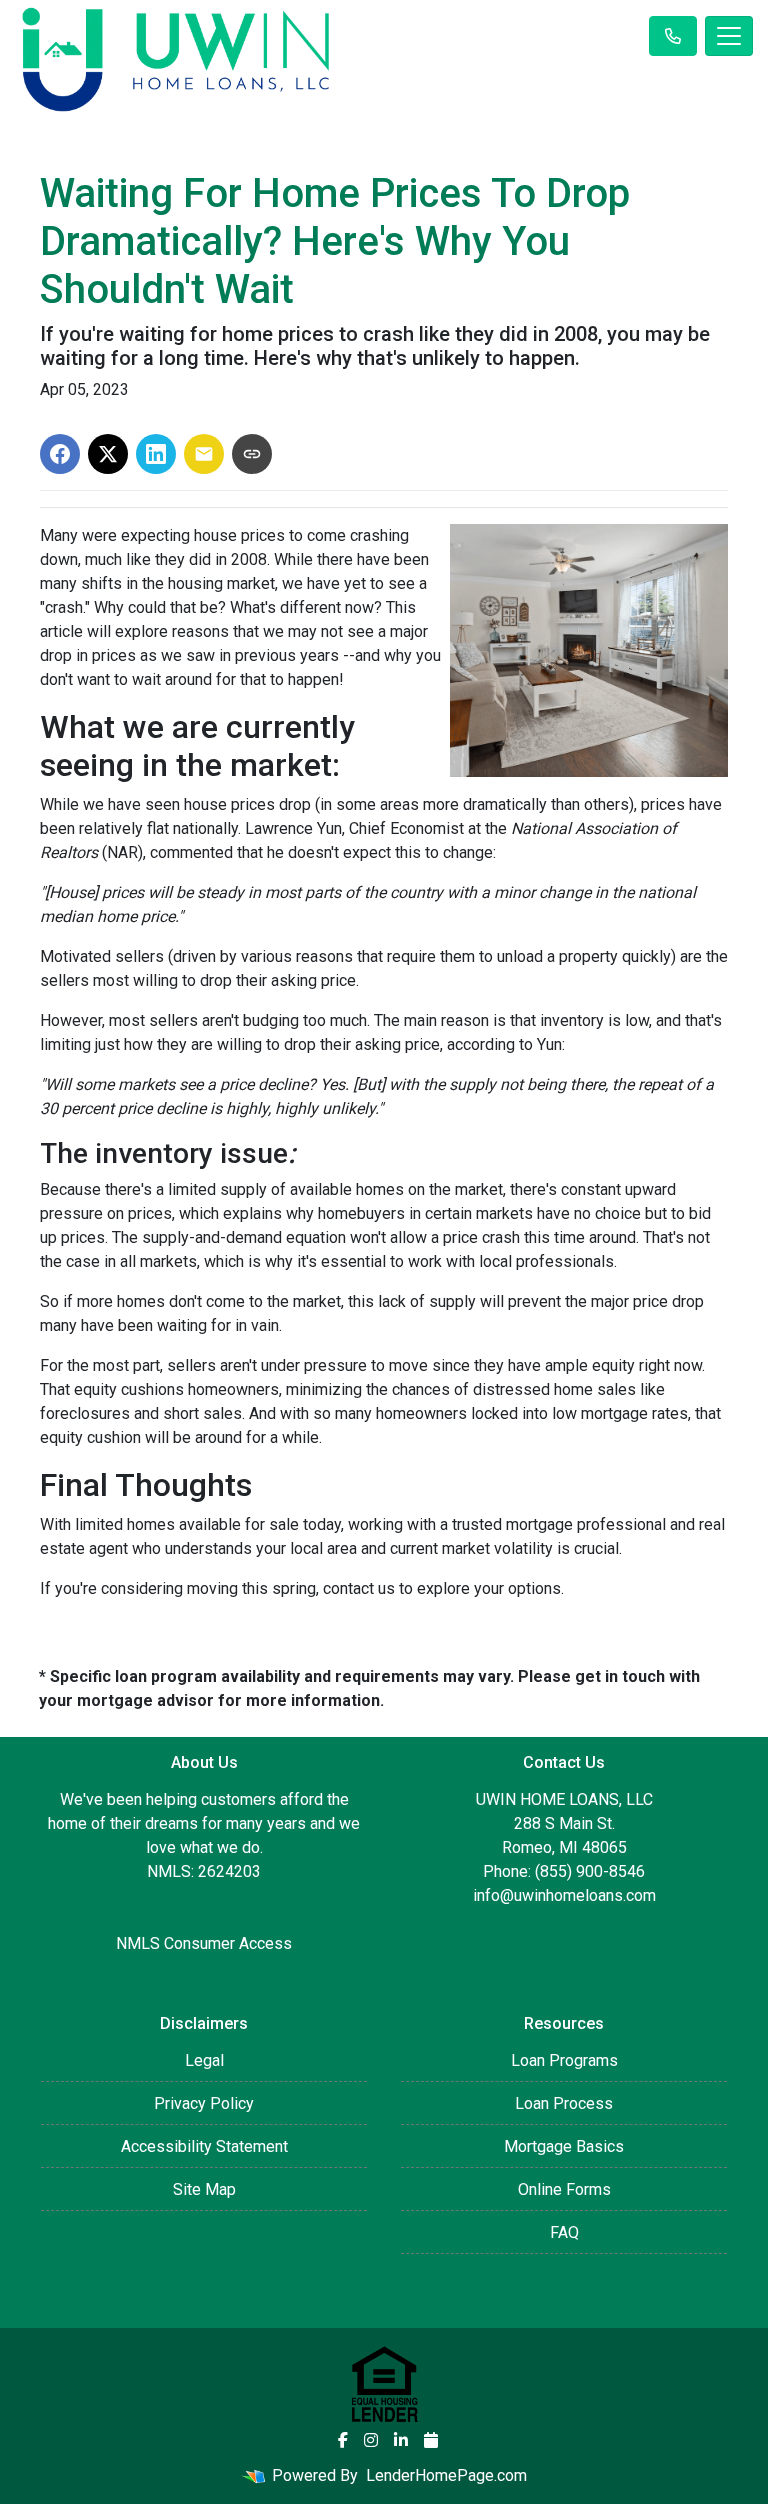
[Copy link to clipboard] (252, 454)
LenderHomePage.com (446, 2475)
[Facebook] (343, 2440)
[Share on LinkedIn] (156, 454)
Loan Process (564, 2103)
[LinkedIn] (401, 2440)
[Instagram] (371, 2440)
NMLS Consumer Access (204, 1943)
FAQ (564, 2232)
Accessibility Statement (204, 2146)
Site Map (204, 2189)
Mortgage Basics (564, 2146)
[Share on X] (108, 454)
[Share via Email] (204, 454)
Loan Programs (564, 2060)
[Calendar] (431, 2440)
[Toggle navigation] (729, 36)
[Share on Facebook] (60, 454)
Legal (204, 2060)
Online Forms (564, 2189)
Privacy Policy (204, 2103)
